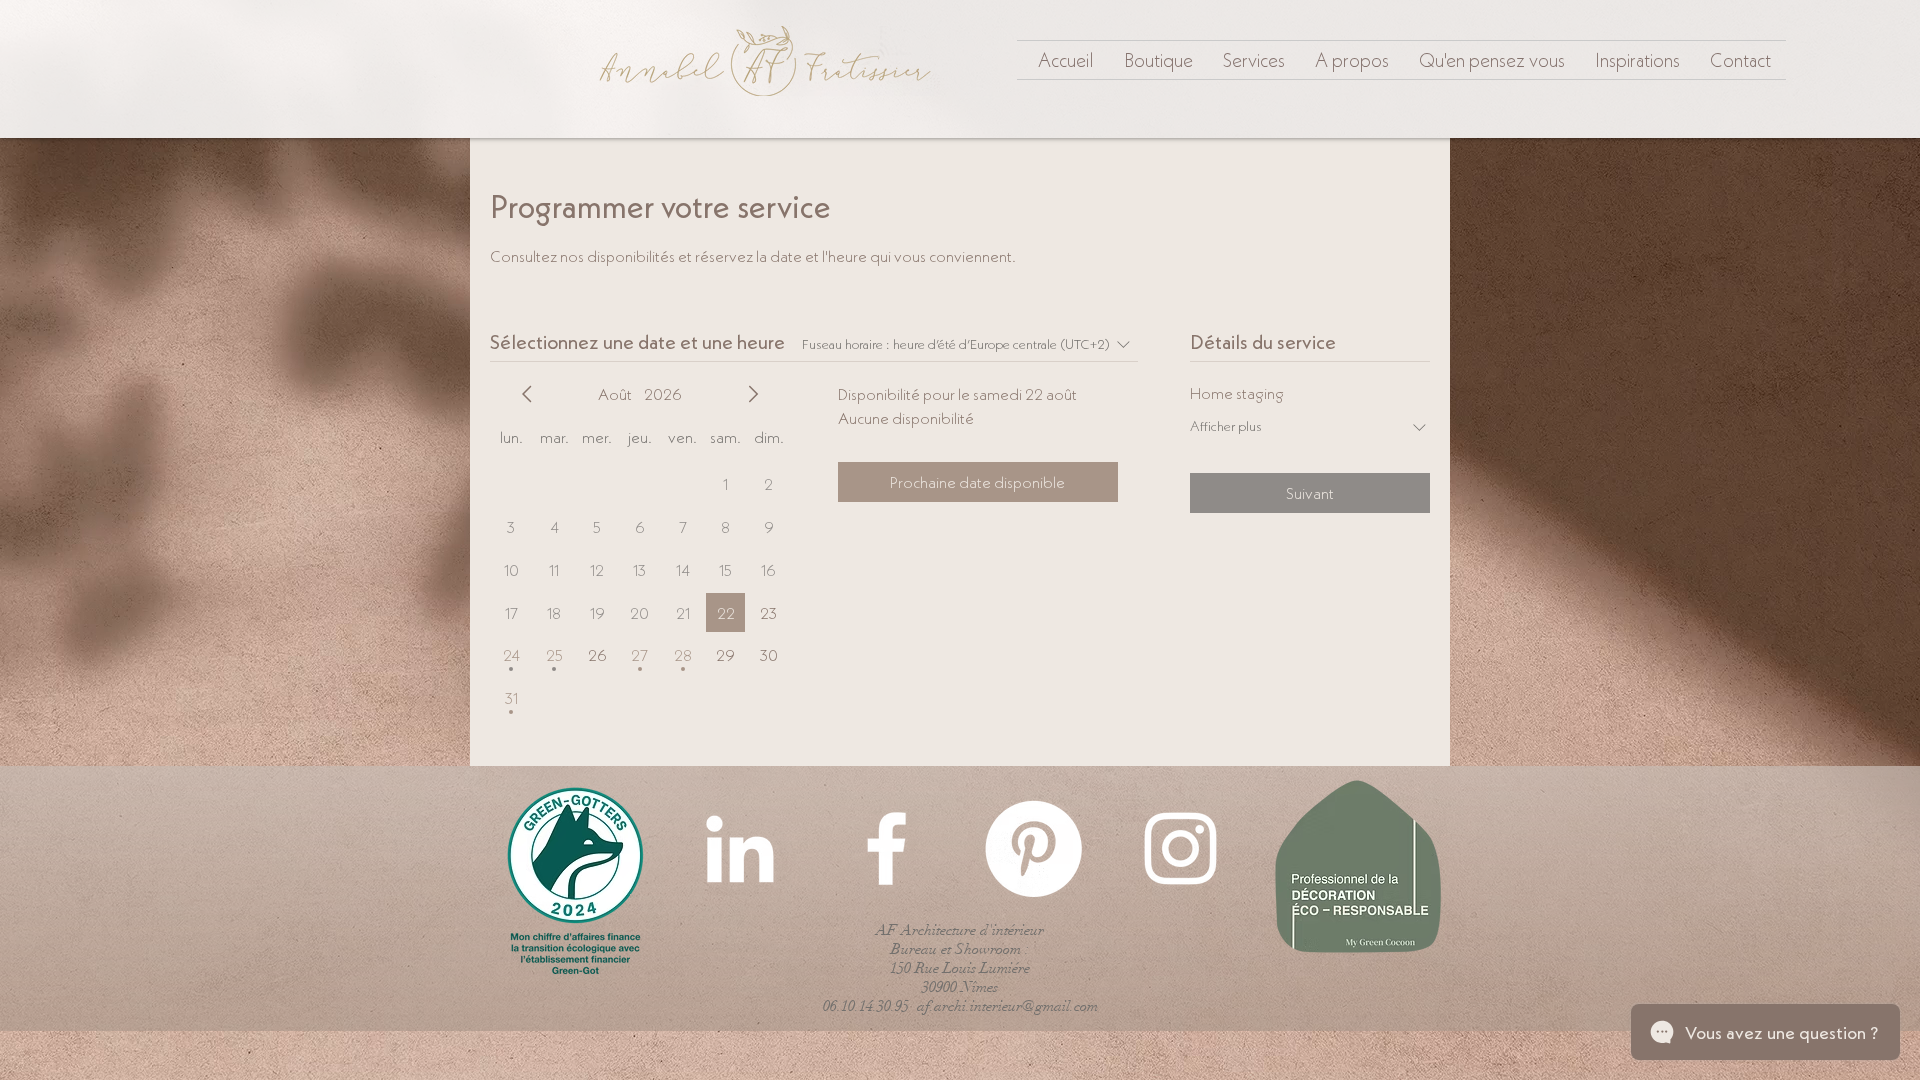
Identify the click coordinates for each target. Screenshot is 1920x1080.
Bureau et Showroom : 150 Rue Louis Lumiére (960, 958)
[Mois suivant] (753, 394)
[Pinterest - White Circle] (1033, 848)
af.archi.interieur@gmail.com (1007, 1006)
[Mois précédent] (527, 394)
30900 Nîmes (960, 987)
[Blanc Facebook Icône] (886, 848)
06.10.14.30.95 (866, 1006)
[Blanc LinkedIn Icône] (739, 848)
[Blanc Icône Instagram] (1180, 848)
